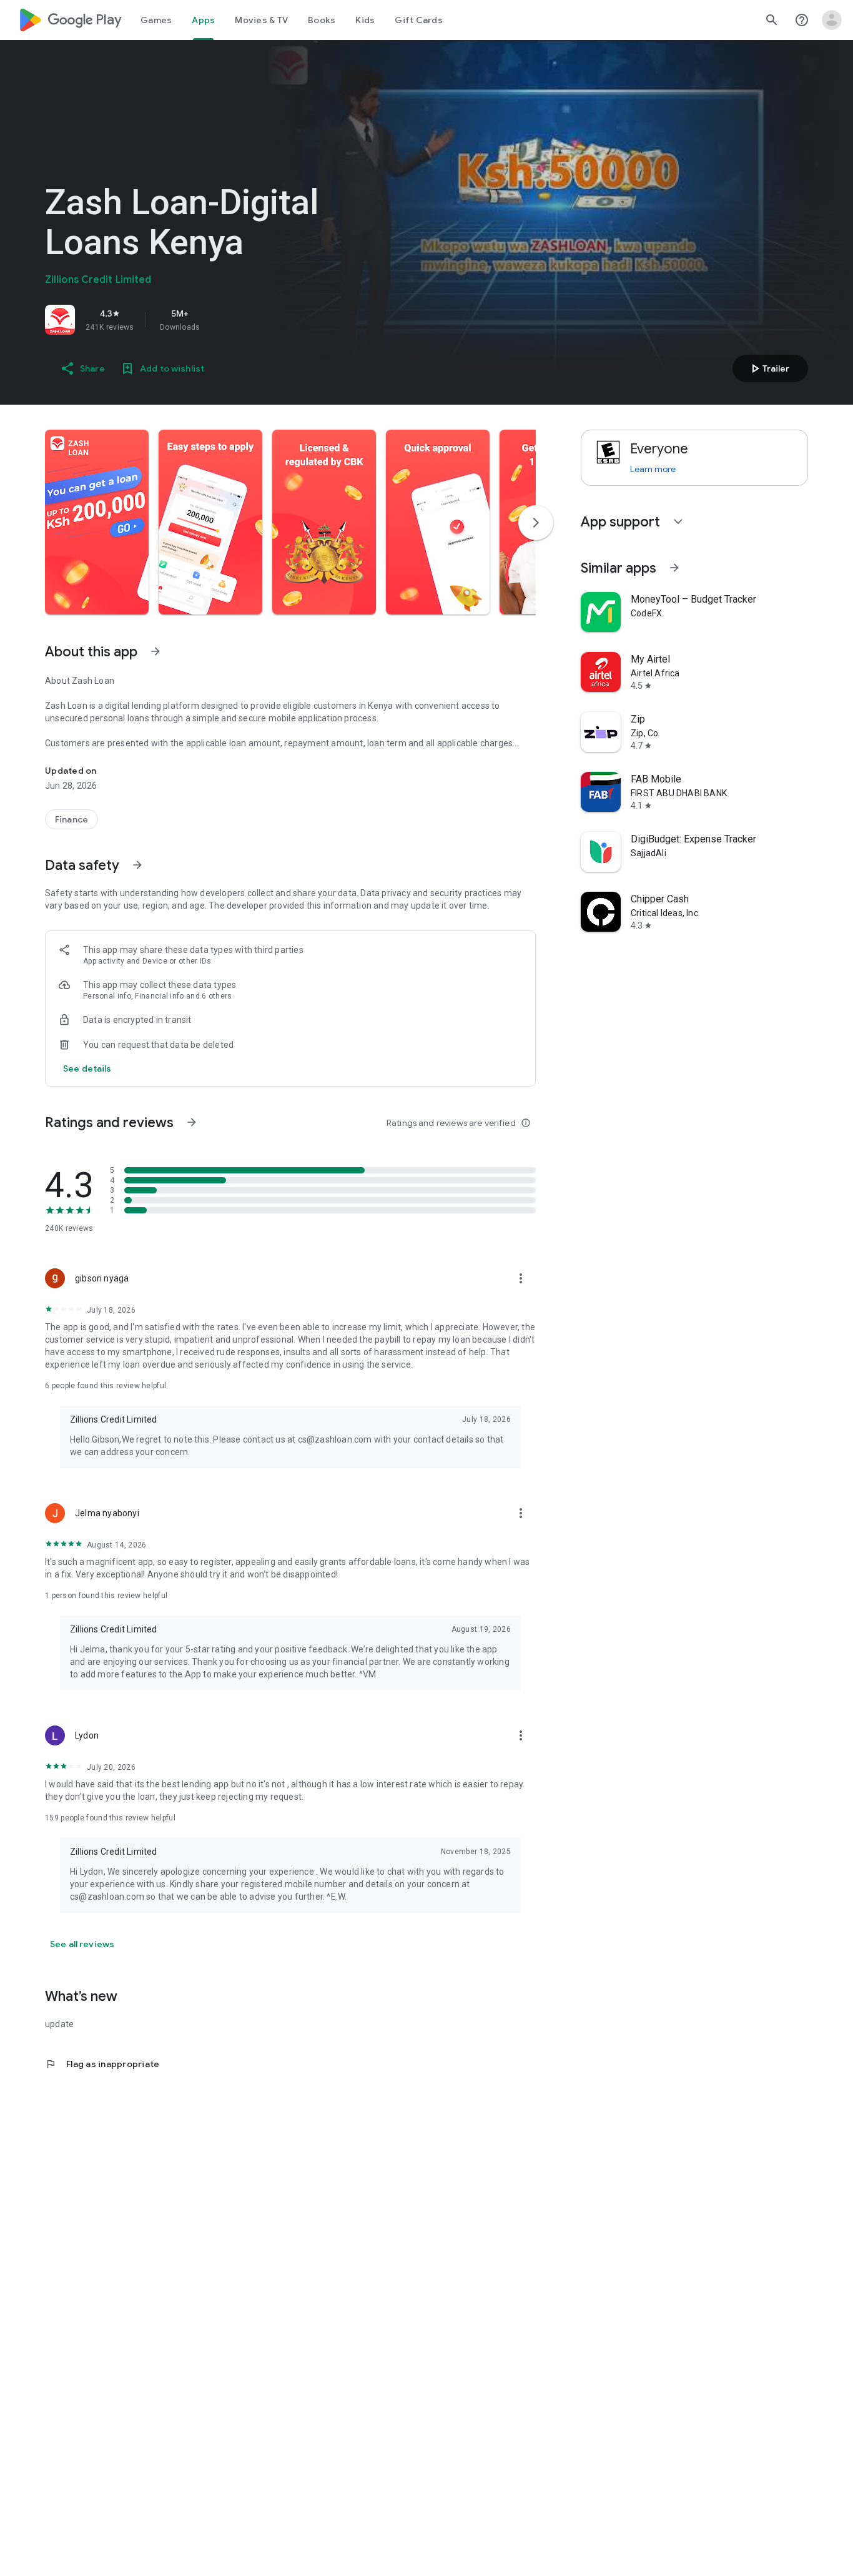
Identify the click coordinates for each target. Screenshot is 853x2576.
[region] (220, 320)
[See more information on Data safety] (137, 865)
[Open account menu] (832, 20)
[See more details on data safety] (87, 1068)
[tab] (156, 20)
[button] (97, 522)
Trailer (768, 368)
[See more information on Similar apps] (674, 568)
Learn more (653, 469)
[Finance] (71, 819)
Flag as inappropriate (102, 2064)
